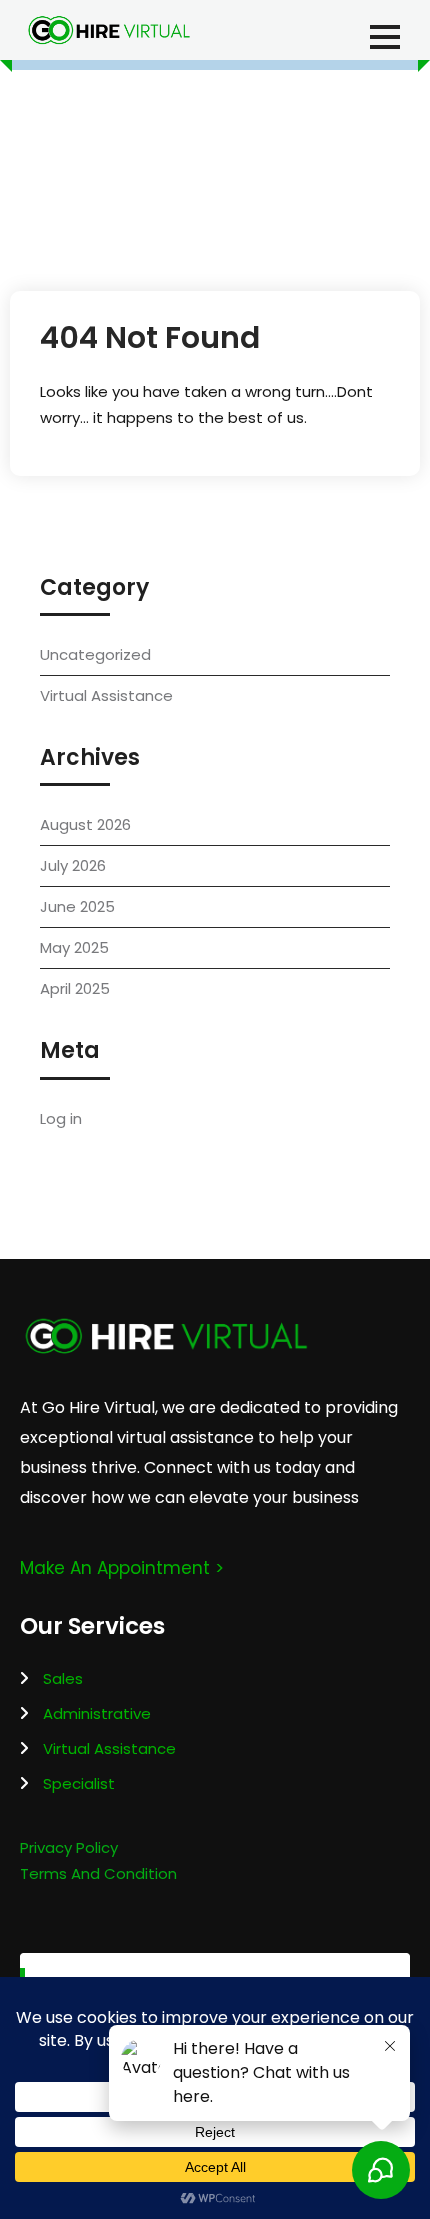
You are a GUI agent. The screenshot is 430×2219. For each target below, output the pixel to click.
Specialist (79, 1783)
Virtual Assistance (106, 695)
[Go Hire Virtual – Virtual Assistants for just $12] (108, 30)
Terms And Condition (98, 1873)
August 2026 (85, 824)
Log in (61, 1118)
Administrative (97, 1713)
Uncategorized (95, 654)
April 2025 (75, 988)
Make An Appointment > (122, 1568)
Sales (63, 1678)
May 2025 (74, 947)
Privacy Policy (69, 1847)
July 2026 (73, 865)
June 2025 (77, 906)
